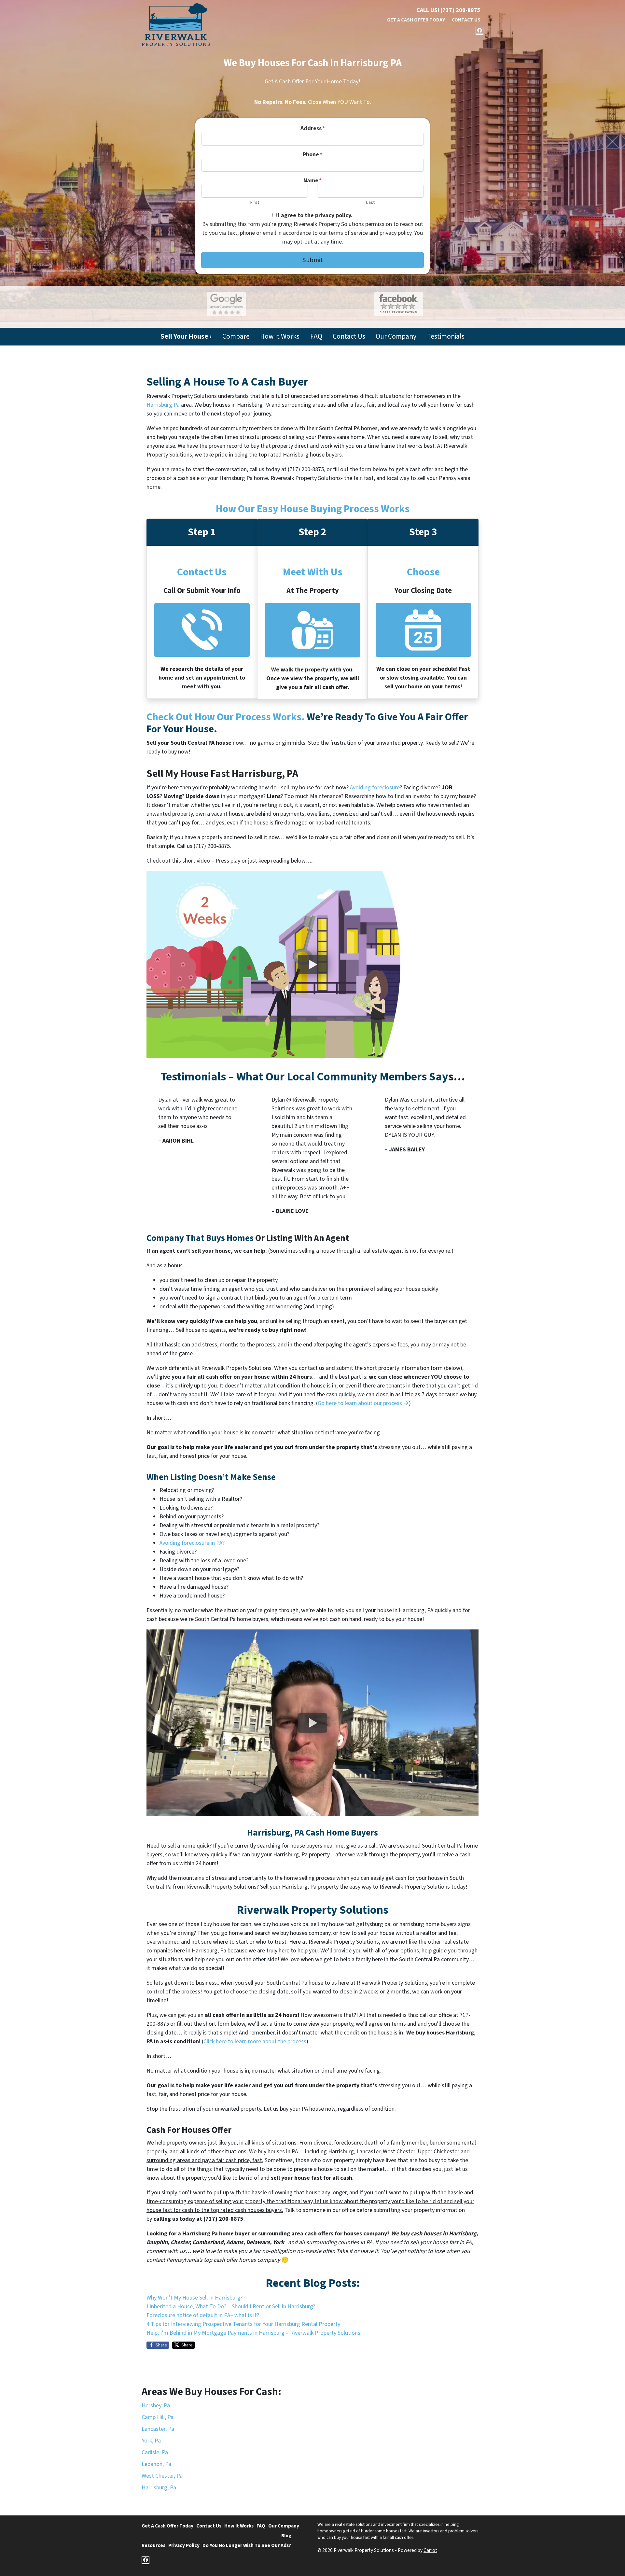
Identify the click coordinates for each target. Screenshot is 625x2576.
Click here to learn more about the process (255, 2041)
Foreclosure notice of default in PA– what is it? (203, 2315)
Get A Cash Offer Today (416, 20)
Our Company (396, 337)
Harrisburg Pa (163, 405)
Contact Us (466, 20)
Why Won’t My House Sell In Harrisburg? (194, 2298)
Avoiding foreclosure (375, 788)
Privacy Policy (184, 2545)
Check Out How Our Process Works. (226, 717)
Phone (312, 155)
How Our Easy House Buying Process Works (313, 509)
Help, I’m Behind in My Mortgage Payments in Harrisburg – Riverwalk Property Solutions (253, 2333)
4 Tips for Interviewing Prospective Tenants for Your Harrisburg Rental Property (243, 2324)
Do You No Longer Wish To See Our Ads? (247, 2545)
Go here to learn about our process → (363, 1403)
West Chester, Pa (162, 2476)
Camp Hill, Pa (158, 2417)
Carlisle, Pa (155, 2452)
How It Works (280, 337)
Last (370, 202)
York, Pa (151, 2441)
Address (313, 128)
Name (312, 181)
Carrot (430, 2550)
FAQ (316, 337)
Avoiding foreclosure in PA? (192, 1543)
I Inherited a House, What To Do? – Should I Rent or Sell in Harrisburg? (231, 2307)
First (255, 202)
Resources (153, 2545)
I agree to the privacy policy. (315, 215)
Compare (236, 337)
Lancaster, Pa (158, 2429)
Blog (286, 2536)
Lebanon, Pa (156, 2464)
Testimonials (446, 337)
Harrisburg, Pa (159, 2488)
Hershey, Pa (156, 2406)
